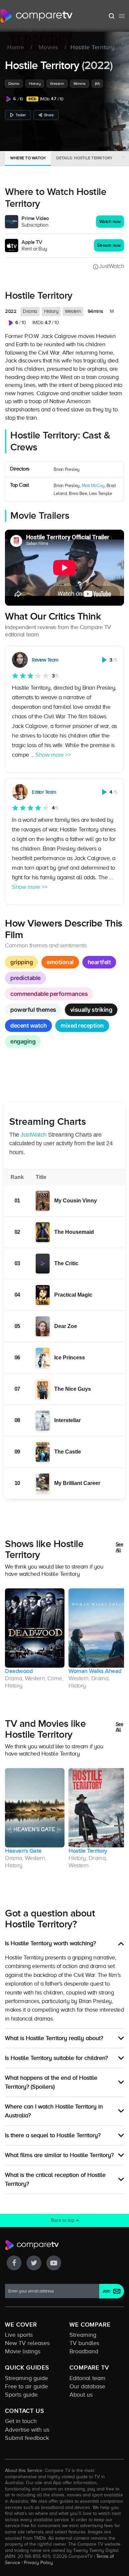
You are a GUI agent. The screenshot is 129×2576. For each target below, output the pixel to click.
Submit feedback (27, 2438)
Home (16, 48)
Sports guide (21, 2395)
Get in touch (21, 2421)
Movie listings (23, 2351)
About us (81, 2395)
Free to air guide (26, 2386)
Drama (14, 84)
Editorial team (87, 2378)
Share (49, 115)
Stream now (109, 245)
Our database (87, 2386)
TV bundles (84, 2343)
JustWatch (111, 266)
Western (57, 84)
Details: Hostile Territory (84, 158)
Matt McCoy (93, 486)
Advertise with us (27, 2430)
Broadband (84, 2351)
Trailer (21, 115)
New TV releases (27, 2343)
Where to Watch (28, 158)
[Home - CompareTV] (37, 16)
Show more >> (53, 755)
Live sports (19, 2335)
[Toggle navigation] (122, 16)
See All (120, 1547)
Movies (48, 48)
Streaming (83, 2335)
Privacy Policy (38, 2562)
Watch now (110, 222)
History (35, 84)
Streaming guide (26, 2378)
